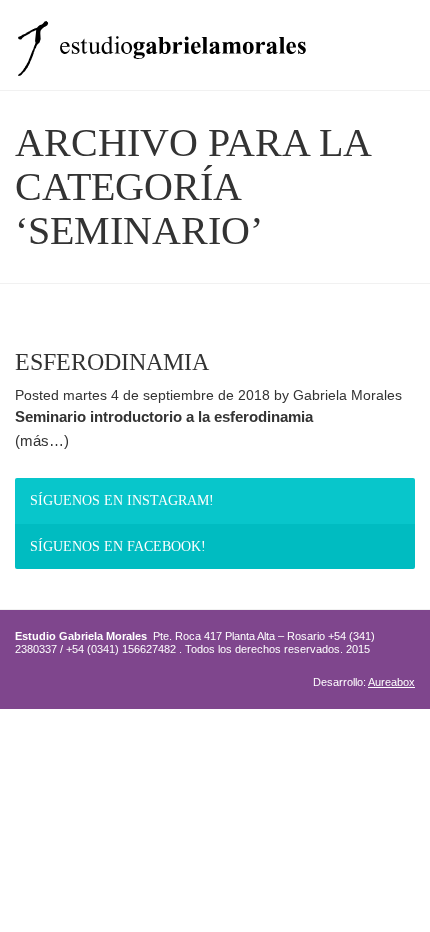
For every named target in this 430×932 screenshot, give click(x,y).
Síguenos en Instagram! (122, 500)
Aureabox (391, 682)
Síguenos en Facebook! (118, 546)
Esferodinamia (112, 362)
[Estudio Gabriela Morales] (161, 42)
